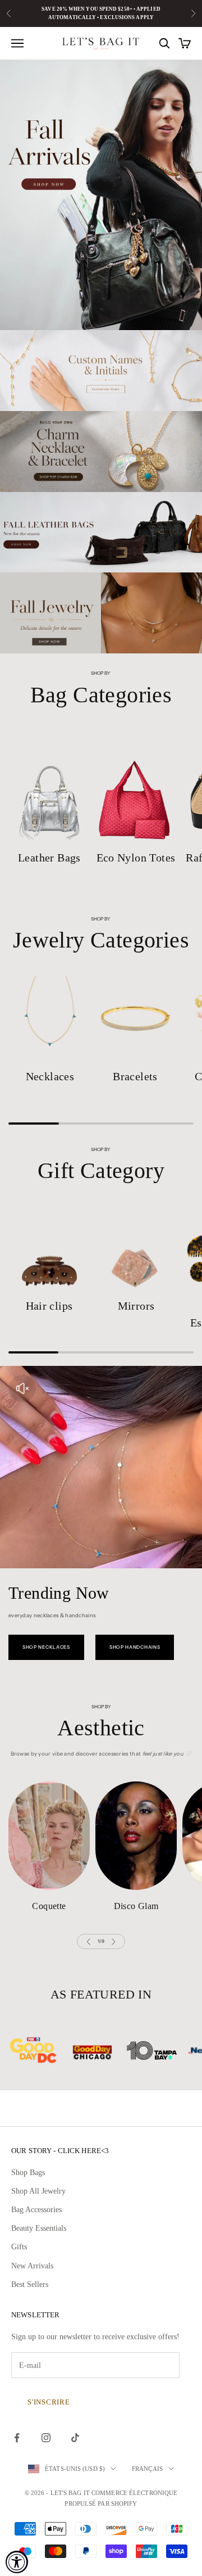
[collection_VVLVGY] (136, 1836)
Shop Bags (28, 2173)
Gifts (19, 2247)
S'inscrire (49, 2402)
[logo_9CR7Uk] (169, 2051)
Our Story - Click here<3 (60, 2151)
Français (147, 2469)
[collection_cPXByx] (136, 786)
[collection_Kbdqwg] (49, 786)
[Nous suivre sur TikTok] (75, 2438)
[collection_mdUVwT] (49, 1248)
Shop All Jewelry (38, 2191)
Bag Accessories (36, 2210)
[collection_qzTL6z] (50, 1018)
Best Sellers (30, 2284)
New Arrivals (32, 2266)
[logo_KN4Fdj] (109, 2051)
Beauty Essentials (39, 2228)
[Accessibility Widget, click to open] (17, 2562)
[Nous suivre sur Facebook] (17, 2438)
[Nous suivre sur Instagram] (46, 2438)
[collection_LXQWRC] (49, 1836)
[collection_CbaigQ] (135, 1018)
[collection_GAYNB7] (136, 1248)
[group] (101, 195)
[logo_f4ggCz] (50, 2051)
